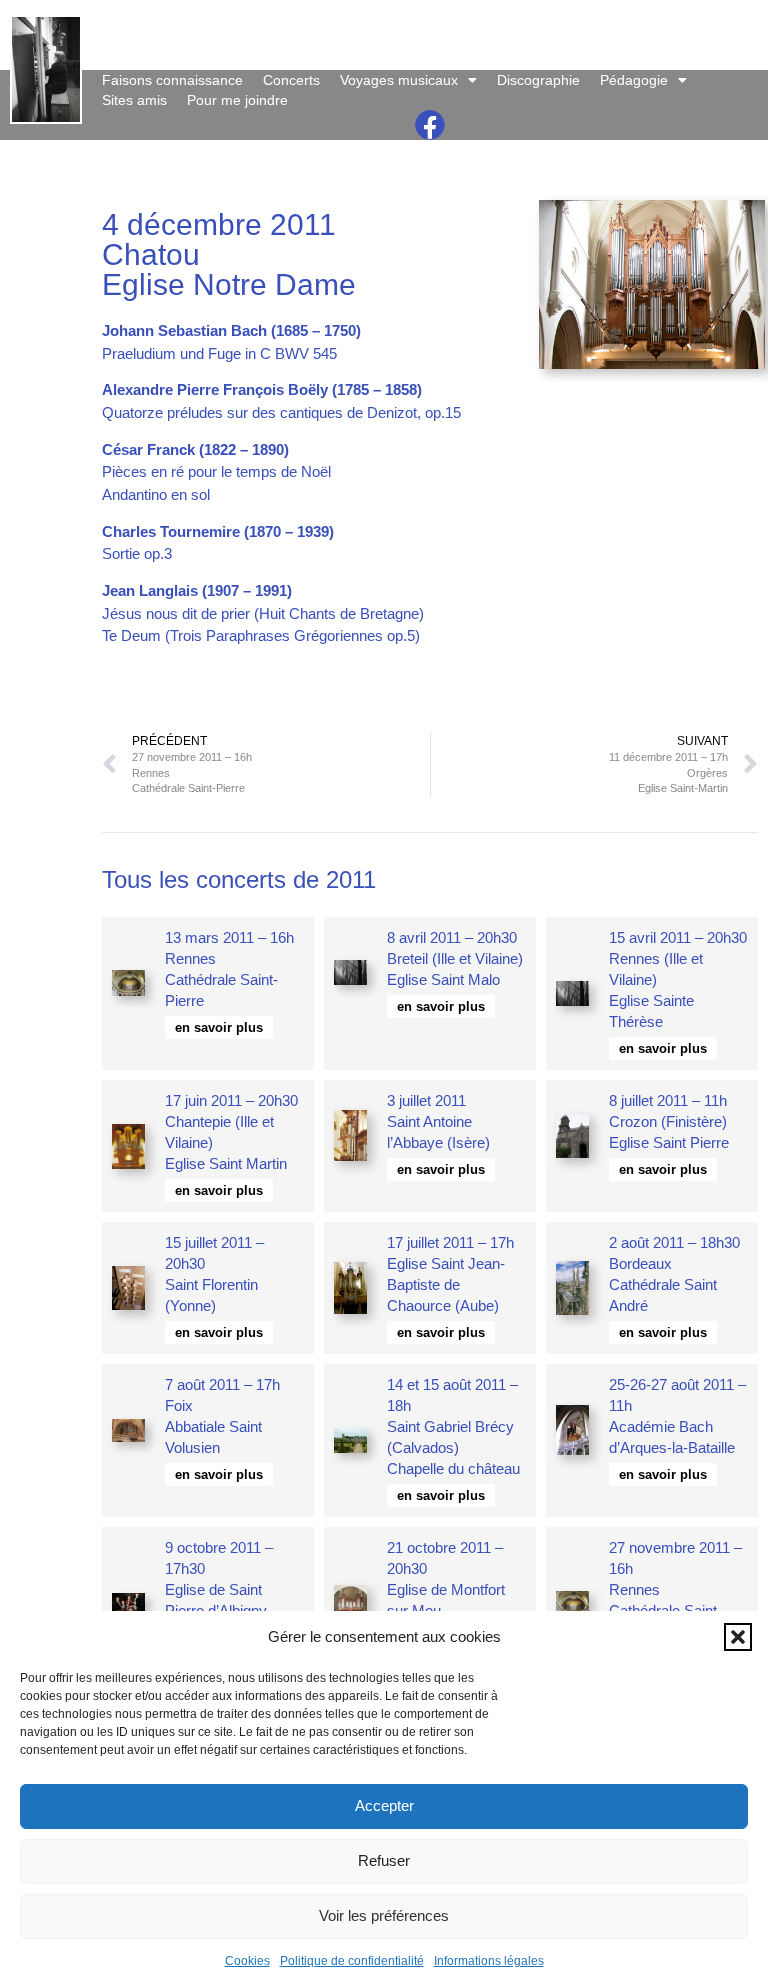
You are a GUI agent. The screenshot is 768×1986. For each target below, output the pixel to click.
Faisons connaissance (172, 80)
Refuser (384, 1860)
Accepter (384, 1805)
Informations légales (489, 1961)
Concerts (291, 80)
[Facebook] (430, 125)
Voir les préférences (384, 1915)
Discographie (538, 80)
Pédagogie (634, 80)
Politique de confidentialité (352, 1961)
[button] (738, 1637)
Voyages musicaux (399, 80)
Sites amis (134, 100)
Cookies (247, 1961)
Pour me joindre (237, 100)
